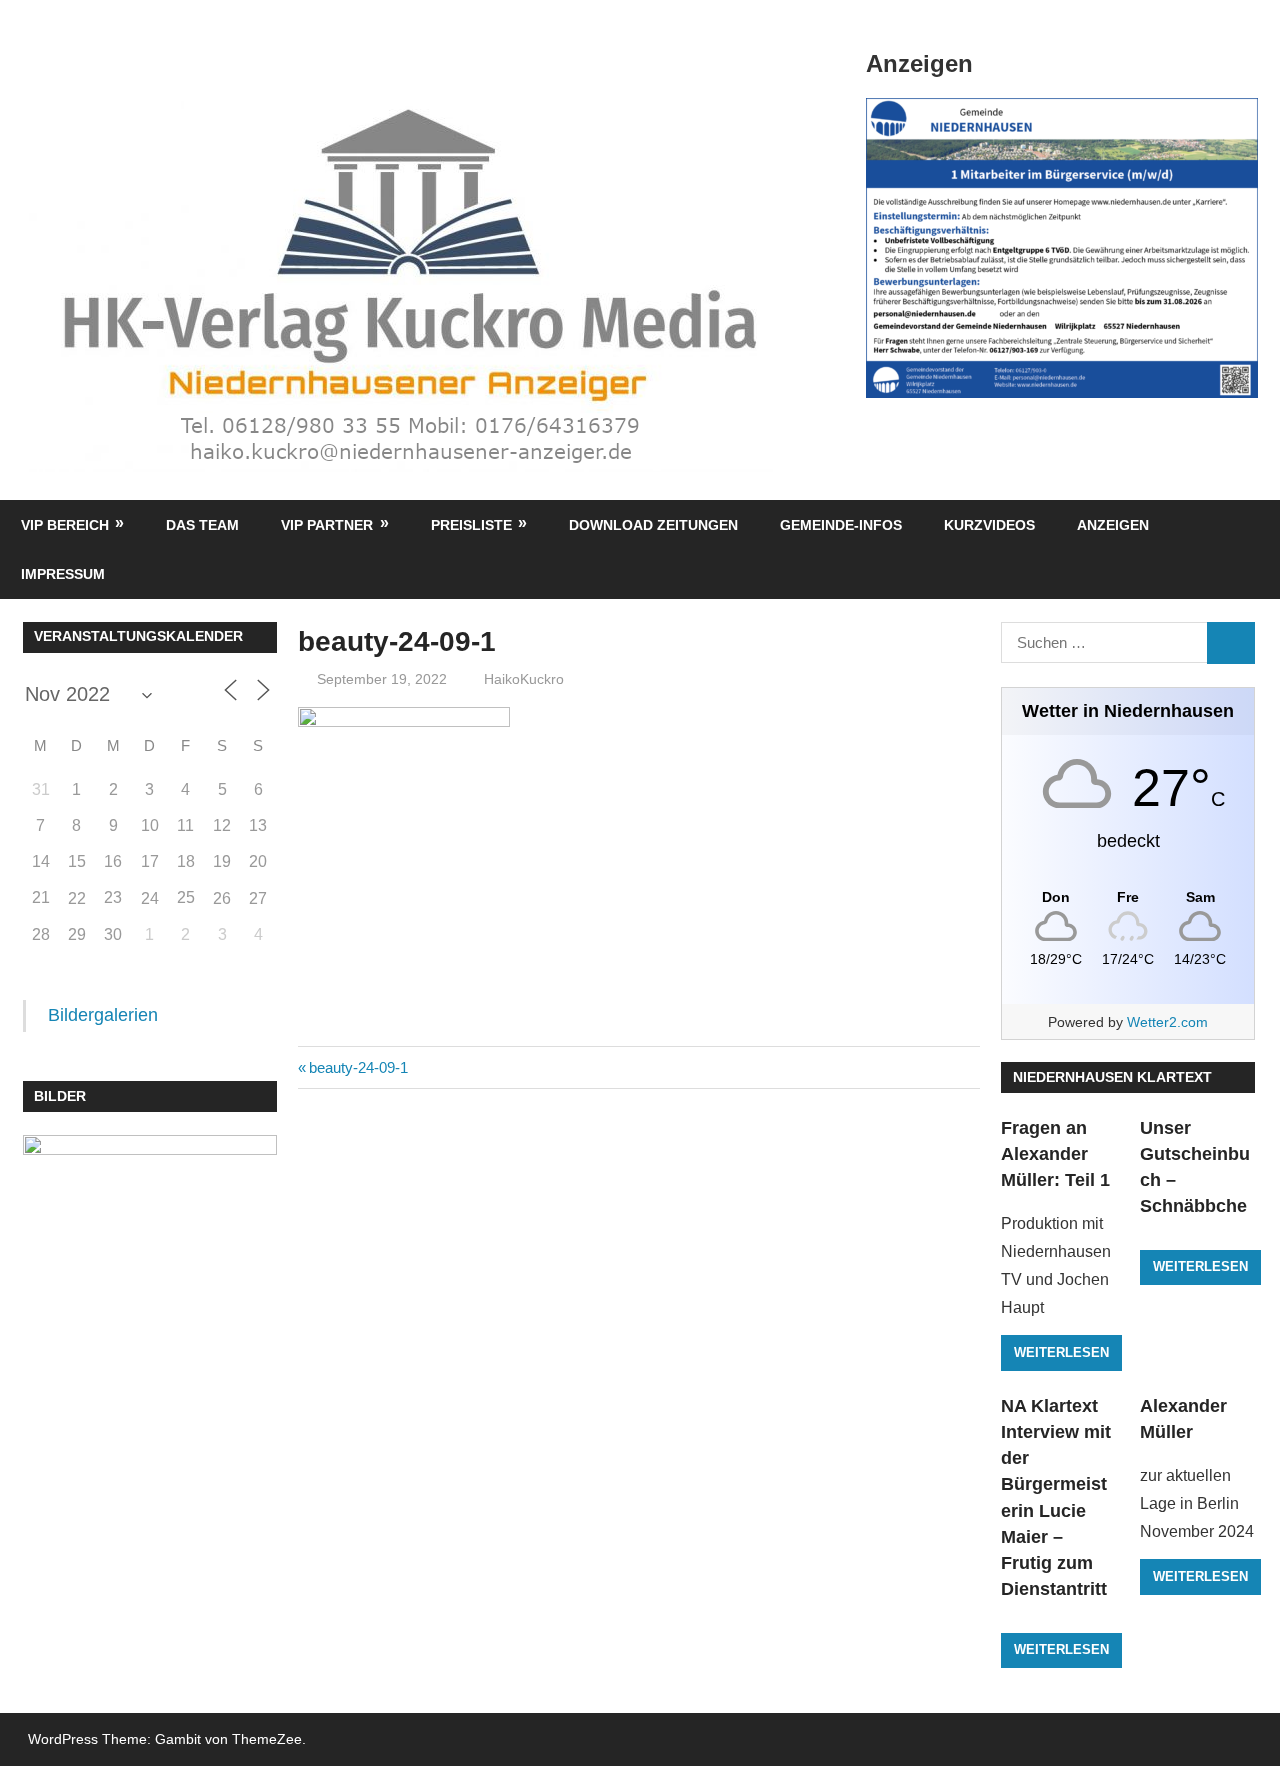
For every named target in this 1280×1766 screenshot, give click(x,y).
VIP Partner (327, 525)
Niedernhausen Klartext (1112, 1077)
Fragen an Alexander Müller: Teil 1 (1055, 1154)
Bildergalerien (103, 1015)
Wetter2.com (1167, 1022)
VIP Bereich (65, 525)
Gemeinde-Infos (841, 525)
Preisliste (471, 525)
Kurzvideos (989, 525)
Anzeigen (1113, 525)
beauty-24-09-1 (358, 1067)
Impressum (63, 574)
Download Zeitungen (653, 525)
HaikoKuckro (524, 679)
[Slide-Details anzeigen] (1062, 248)
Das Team (202, 525)
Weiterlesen (1061, 1352)
